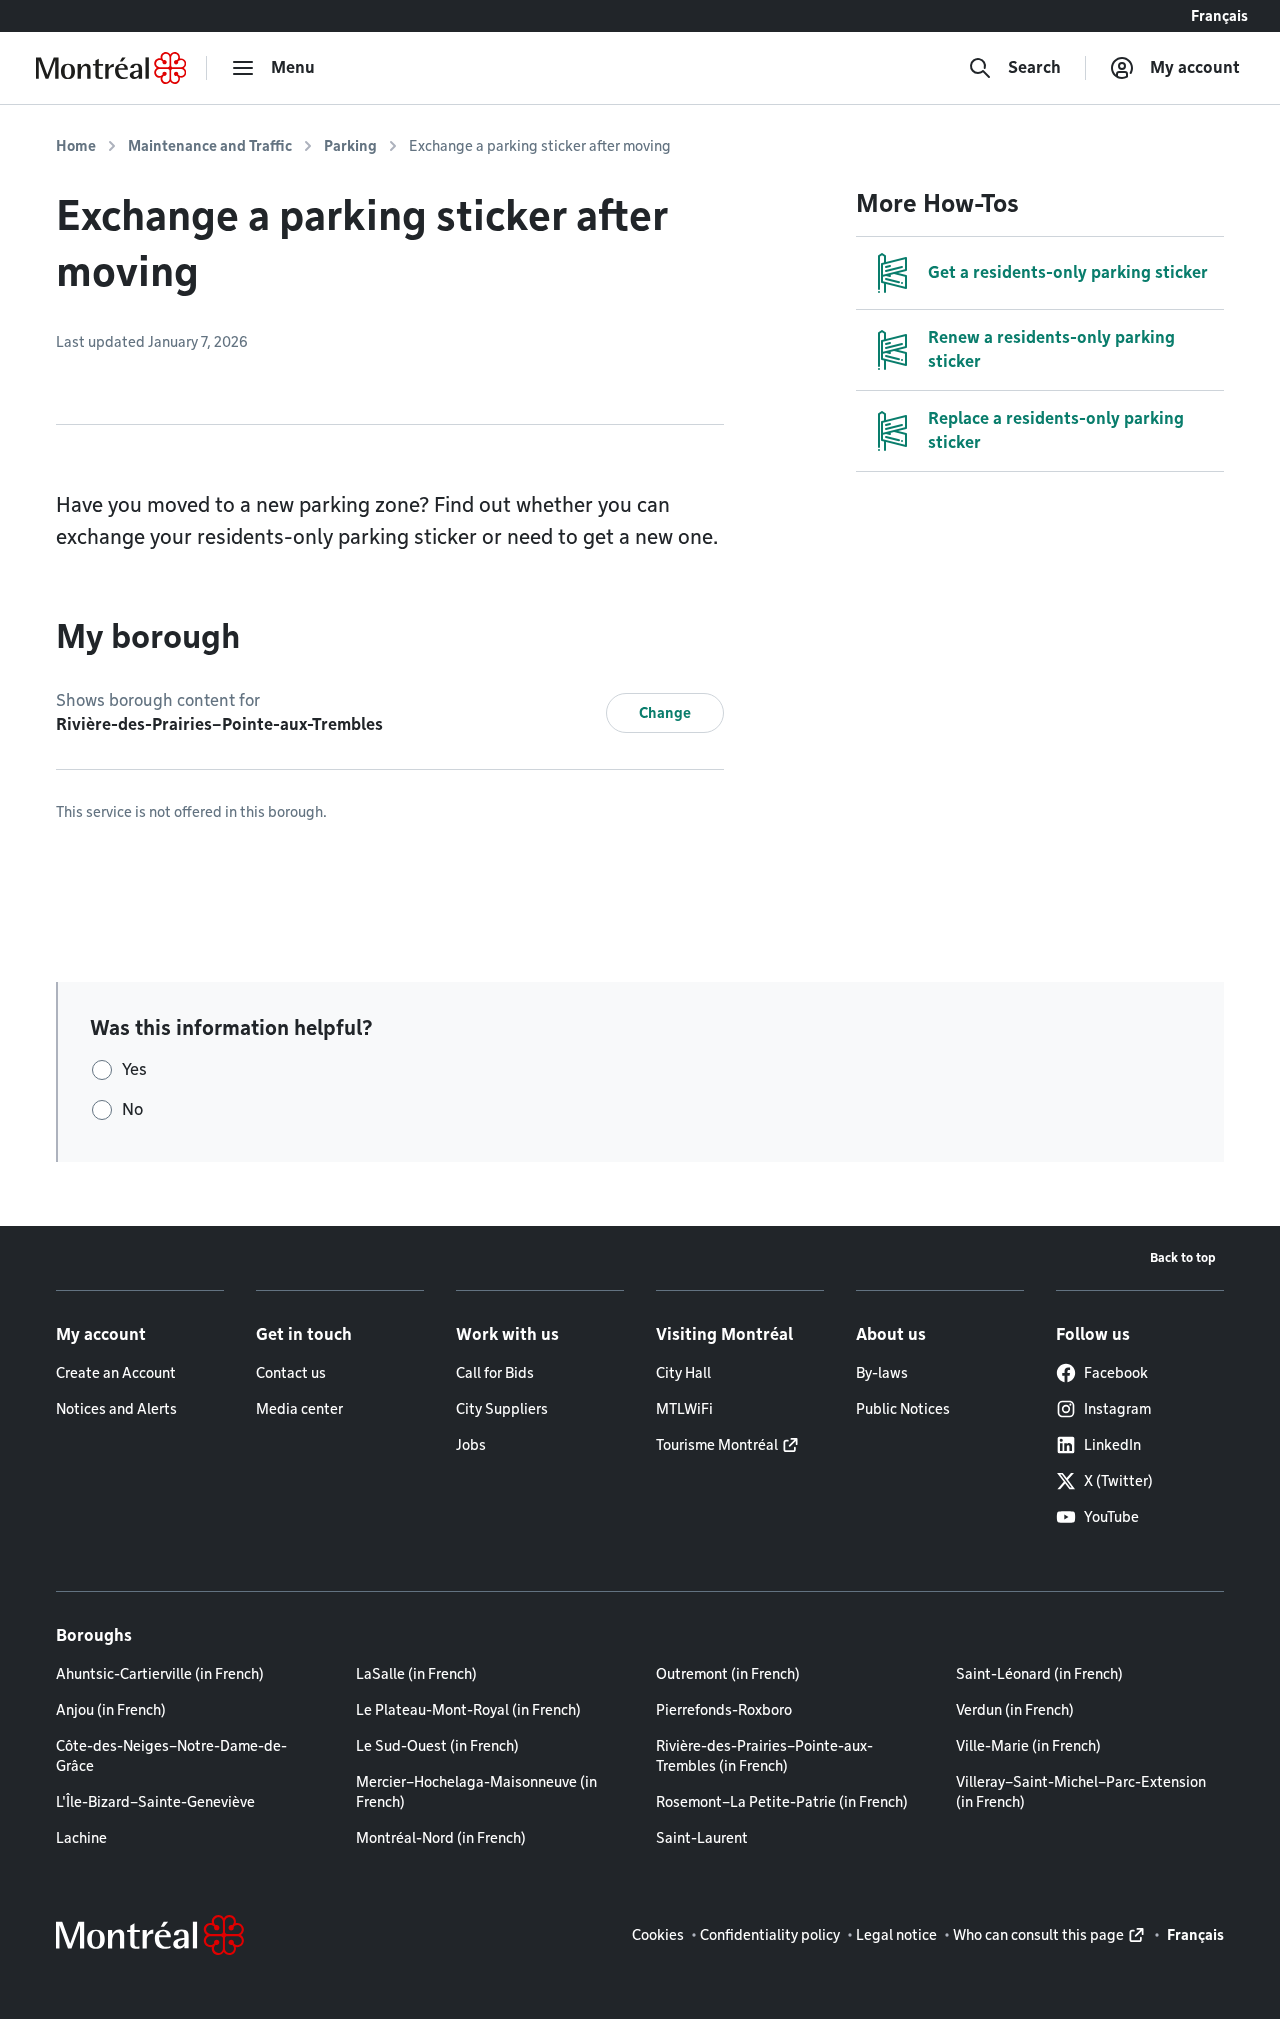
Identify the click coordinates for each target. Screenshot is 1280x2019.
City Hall (683, 1373)
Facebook (1116, 1373)
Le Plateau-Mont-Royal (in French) (468, 1710)
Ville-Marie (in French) (1028, 1746)
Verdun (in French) (1015, 1710)
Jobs (471, 1445)
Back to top (1183, 1257)
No (132, 1109)
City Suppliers (502, 1409)
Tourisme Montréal (717, 1445)
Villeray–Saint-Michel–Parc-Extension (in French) (1081, 1792)
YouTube (1111, 1517)
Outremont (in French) (728, 1674)
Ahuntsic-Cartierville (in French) (160, 1674)
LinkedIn (1112, 1445)
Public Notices (903, 1409)
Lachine (81, 1838)
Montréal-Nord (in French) (441, 1838)
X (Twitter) (1118, 1481)
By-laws (882, 1373)
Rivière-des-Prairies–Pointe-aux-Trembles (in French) (764, 1756)
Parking (350, 146)
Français (1219, 16)
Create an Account (116, 1373)
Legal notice (896, 1935)
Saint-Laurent (702, 1838)
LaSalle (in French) (416, 1674)
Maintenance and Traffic (210, 146)
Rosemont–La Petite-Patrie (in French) (782, 1802)
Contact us (291, 1373)
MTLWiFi (684, 1409)
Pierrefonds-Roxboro (724, 1710)
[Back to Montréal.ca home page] (111, 68)
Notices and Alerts (116, 1409)
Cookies (658, 1935)
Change (665, 713)
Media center (299, 1409)
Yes (134, 1069)
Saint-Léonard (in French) (1039, 1674)
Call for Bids (495, 1373)
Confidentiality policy (770, 1935)
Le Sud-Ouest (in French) (437, 1746)
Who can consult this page (1038, 1935)
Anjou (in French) (111, 1710)
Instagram (1117, 1409)
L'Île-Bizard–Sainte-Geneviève (155, 1802)
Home (76, 146)
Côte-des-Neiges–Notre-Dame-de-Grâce (171, 1756)
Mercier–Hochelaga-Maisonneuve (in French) (476, 1792)
